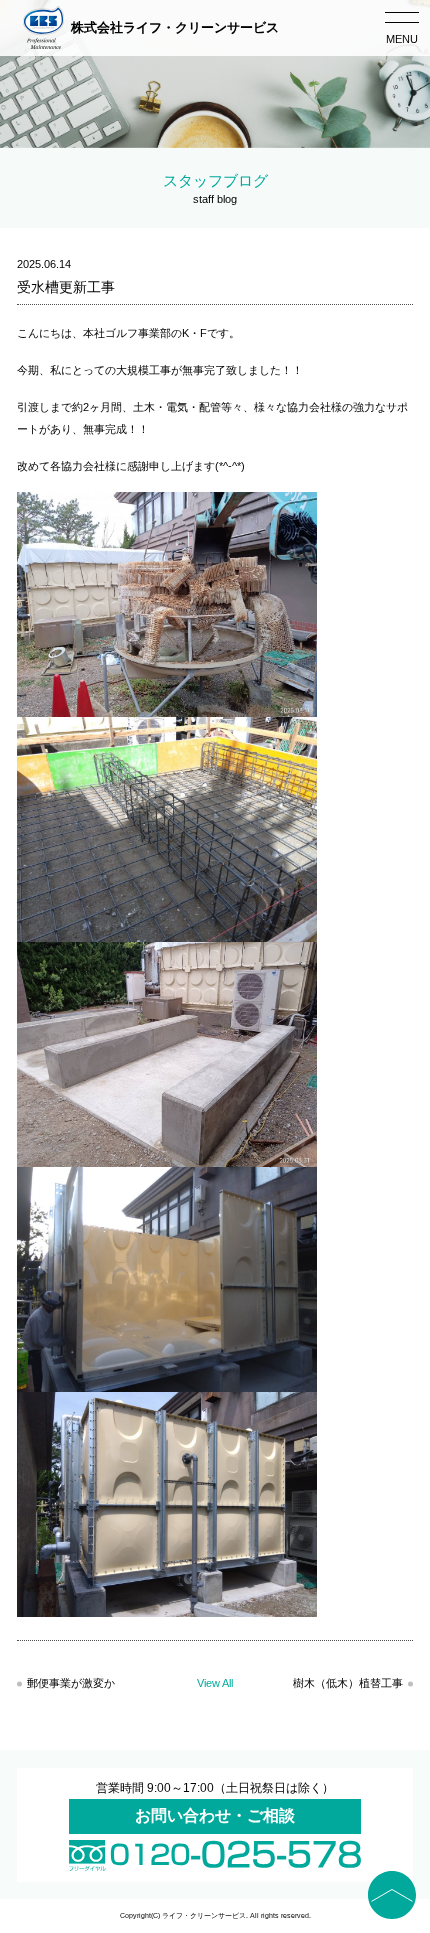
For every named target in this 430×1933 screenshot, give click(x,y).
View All (215, 1683)
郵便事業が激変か (71, 1683)
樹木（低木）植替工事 (348, 1683)
